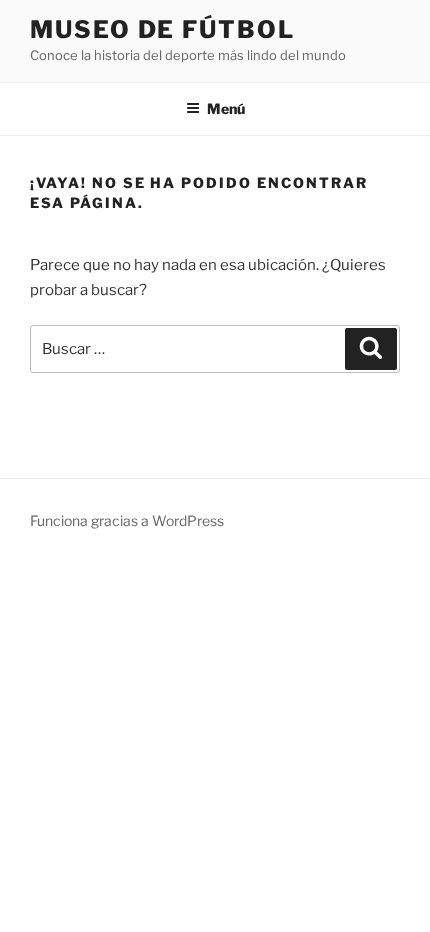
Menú (226, 108)
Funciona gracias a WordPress (127, 520)
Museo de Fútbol (162, 29)
